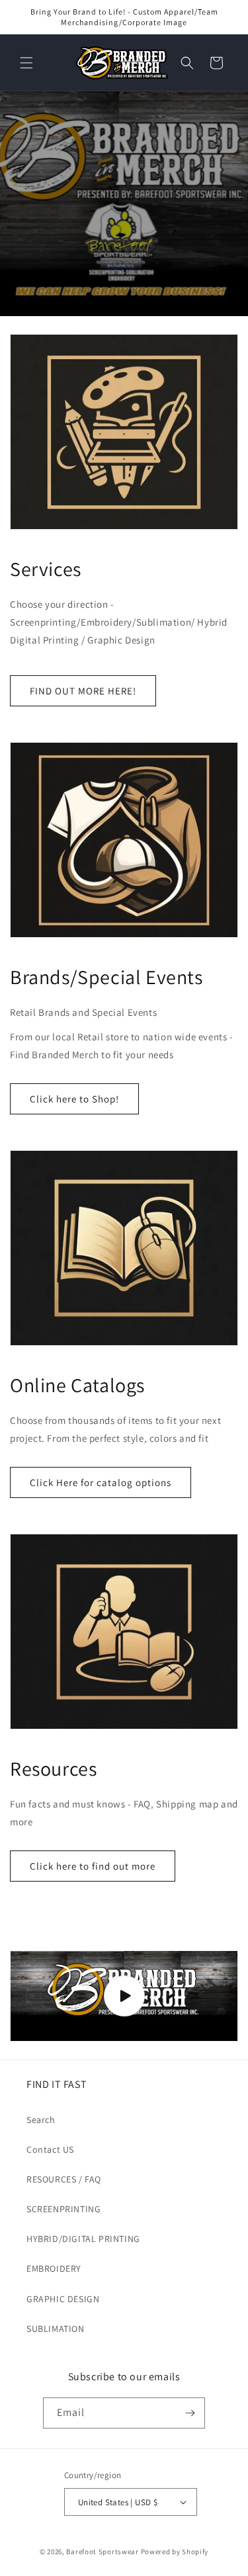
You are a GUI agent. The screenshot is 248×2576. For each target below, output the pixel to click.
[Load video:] (124, 1996)
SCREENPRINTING (63, 2209)
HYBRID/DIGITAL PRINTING (83, 2239)
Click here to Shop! (74, 1099)
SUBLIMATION (56, 2329)
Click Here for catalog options (101, 1482)
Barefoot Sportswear (102, 2552)
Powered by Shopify (175, 2552)
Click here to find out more (93, 1866)
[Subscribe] (190, 2413)
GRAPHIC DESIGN (63, 2299)
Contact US (50, 2149)
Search (41, 2120)
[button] (26, 63)
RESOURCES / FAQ (64, 2179)
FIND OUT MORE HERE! (83, 691)
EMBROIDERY (54, 2268)
